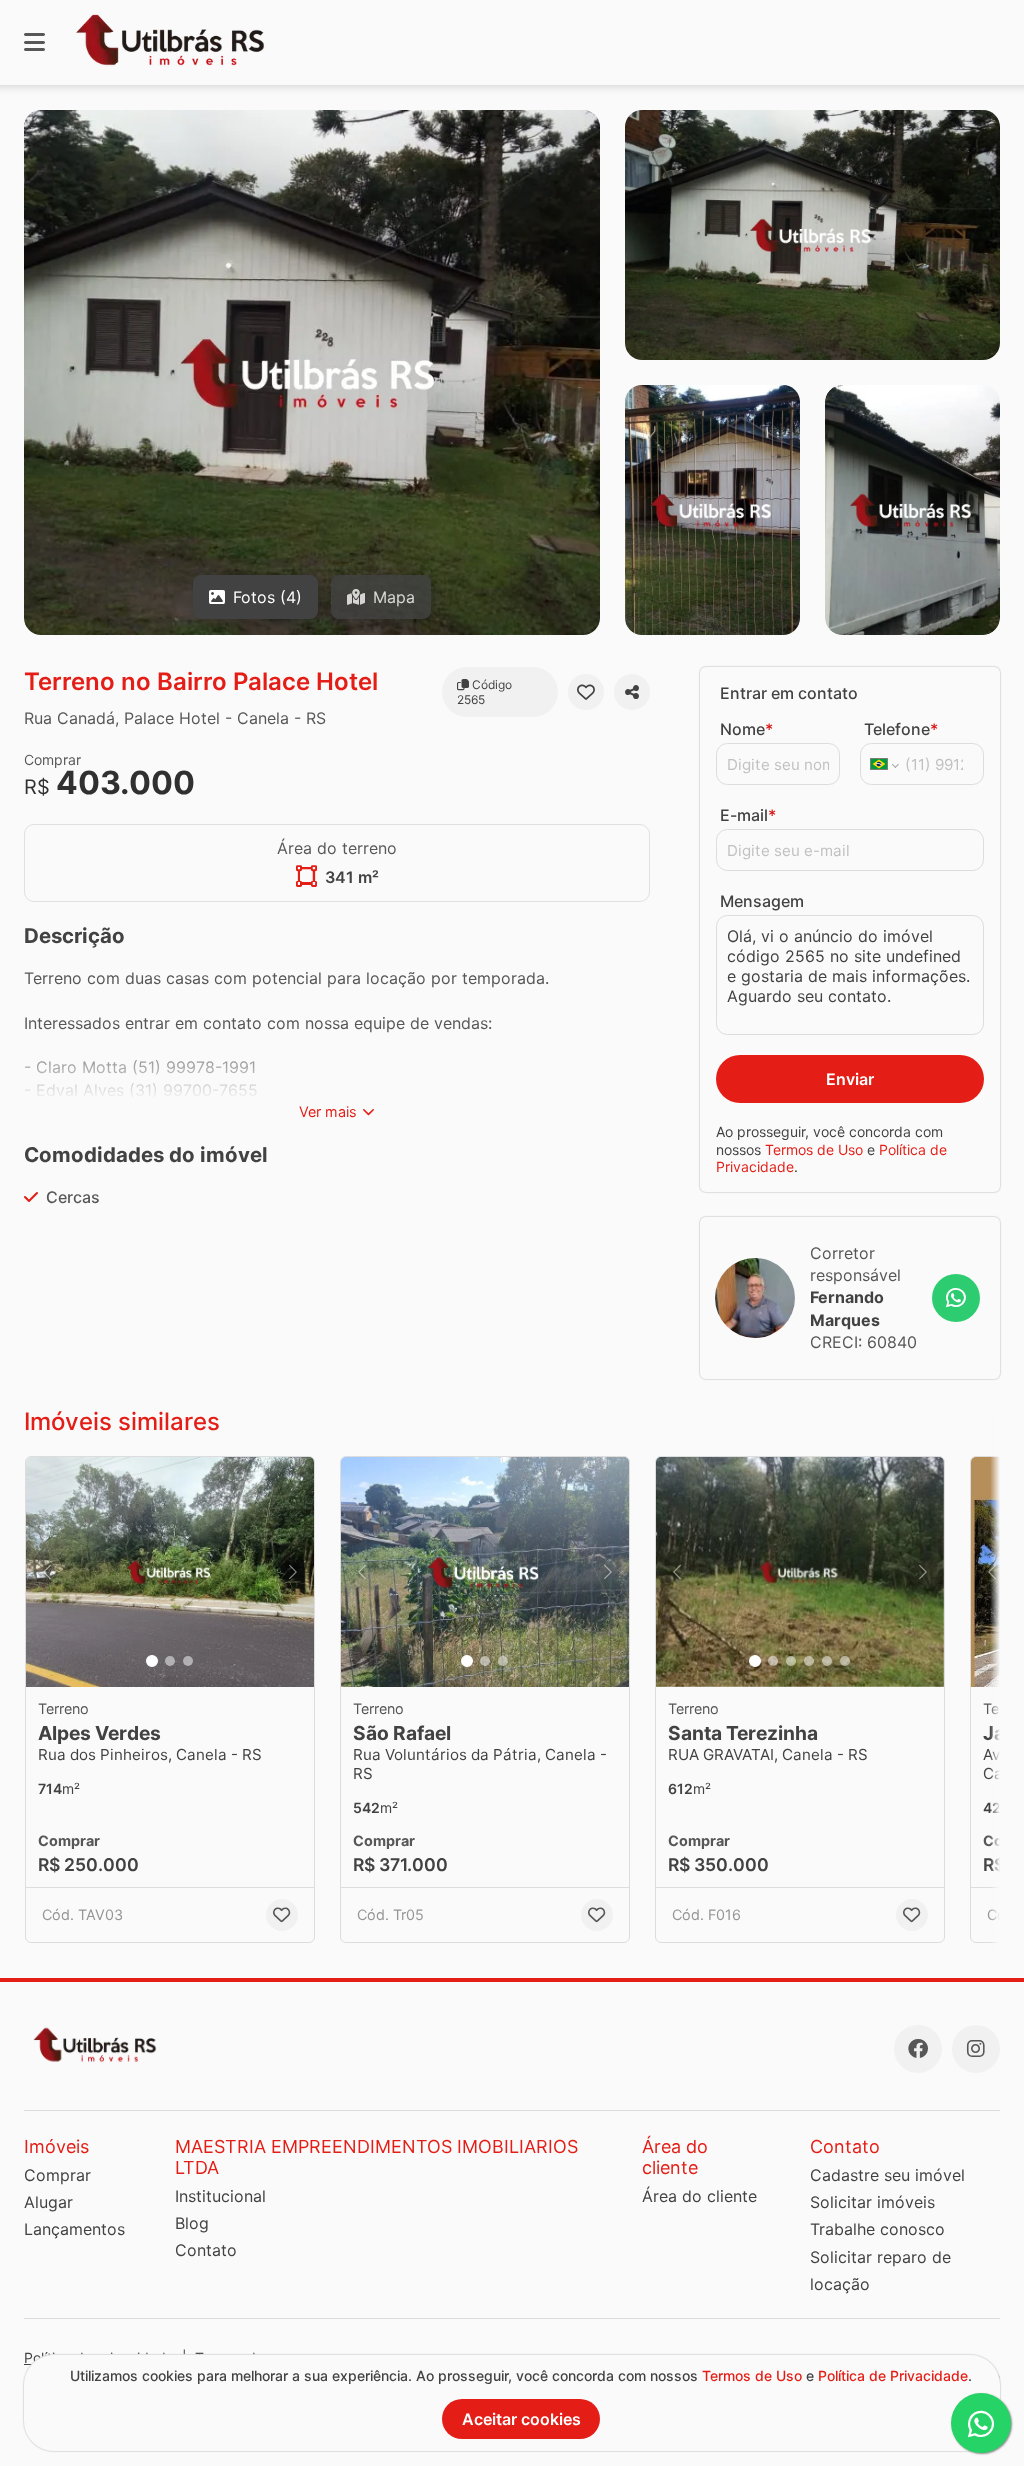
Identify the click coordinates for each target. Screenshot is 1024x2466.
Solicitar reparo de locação (880, 2270)
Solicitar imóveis (872, 2202)
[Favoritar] (586, 692)
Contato (206, 2250)
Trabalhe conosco (877, 2229)
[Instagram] (976, 2049)
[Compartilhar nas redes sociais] (632, 692)
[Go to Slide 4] (809, 1661)
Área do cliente (699, 2196)
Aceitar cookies (521, 2419)
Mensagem (762, 901)
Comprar (57, 2175)
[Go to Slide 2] (170, 1661)
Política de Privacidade (893, 2375)
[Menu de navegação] (34, 42)
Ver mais (328, 1111)
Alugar (48, 2202)
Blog (192, 2223)
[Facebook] (918, 2049)
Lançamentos (74, 2229)
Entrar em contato (789, 693)
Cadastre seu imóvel (887, 2175)
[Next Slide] (293, 1572)
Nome (746, 729)
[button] (170, 1572)
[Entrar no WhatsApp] (956, 1298)
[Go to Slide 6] (845, 1661)
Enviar (850, 1079)
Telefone (901, 729)
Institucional (220, 2196)
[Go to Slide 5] (827, 1661)
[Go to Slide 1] (152, 1661)
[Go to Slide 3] (188, 1661)
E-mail (748, 815)
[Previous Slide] (47, 1572)
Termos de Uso (814, 1149)
